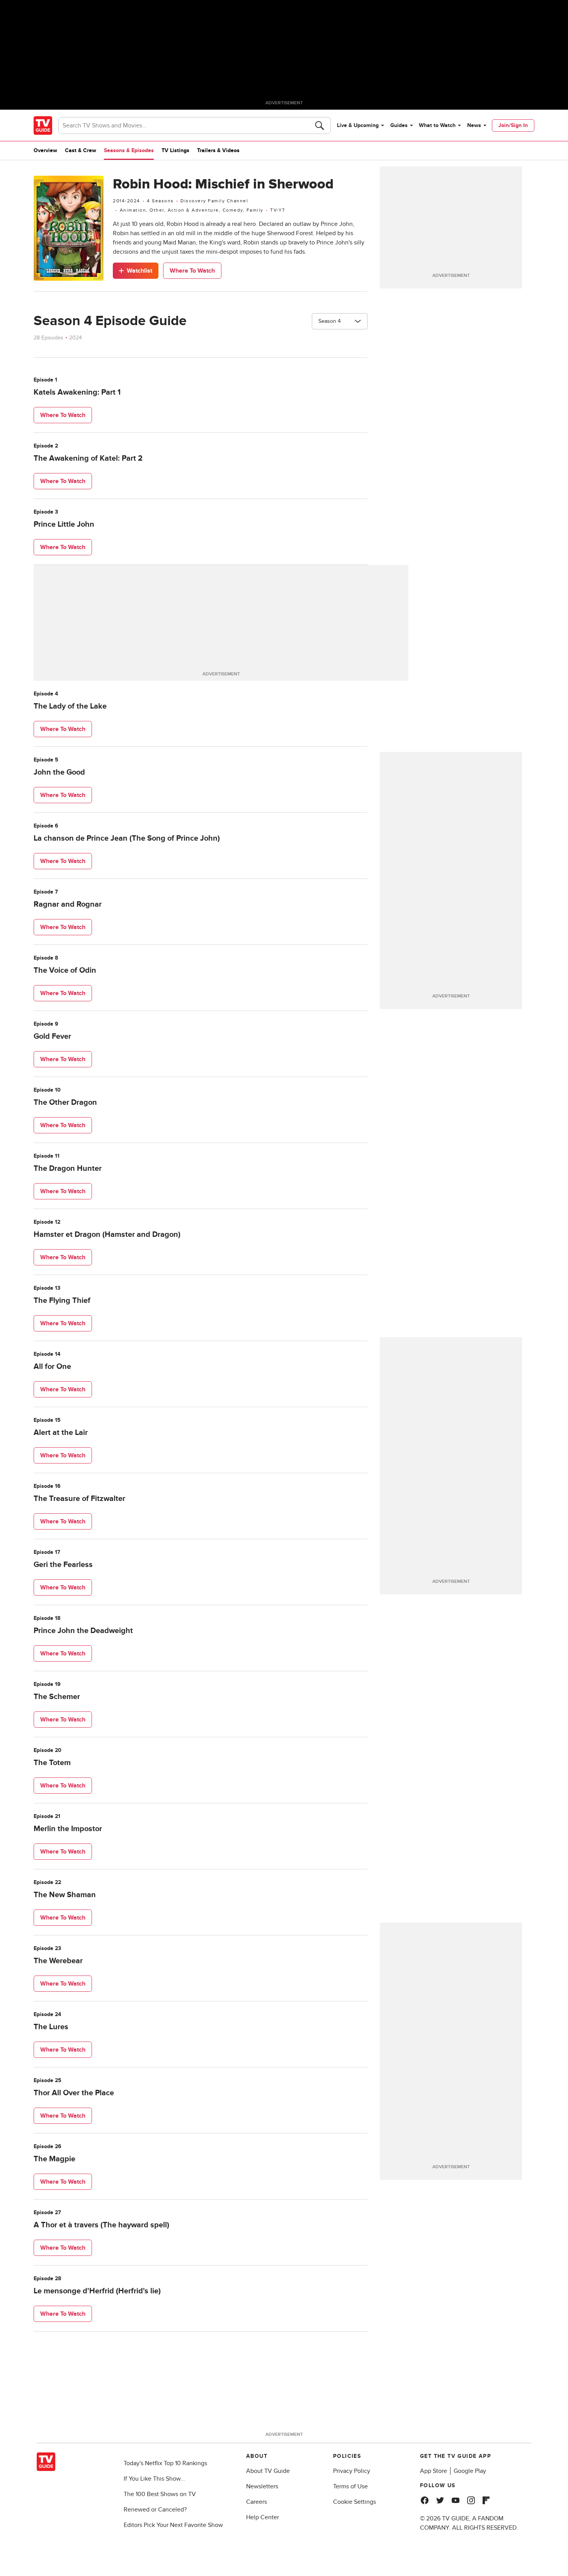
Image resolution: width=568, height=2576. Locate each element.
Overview (45, 150)
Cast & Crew (81, 150)
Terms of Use (350, 2486)
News (474, 125)
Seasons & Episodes (129, 150)
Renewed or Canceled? (155, 2510)
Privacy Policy (352, 2471)
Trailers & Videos (218, 150)
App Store (434, 2471)
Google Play (470, 2471)
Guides (399, 125)
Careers (257, 2502)
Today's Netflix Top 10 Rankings (165, 2463)
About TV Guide (268, 2471)
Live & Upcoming (358, 125)
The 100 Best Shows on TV (160, 2494)
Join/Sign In (513, 125)
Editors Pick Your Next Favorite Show (173, 2525)
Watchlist (139, 271)
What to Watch (437, 125)
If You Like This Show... (154, 2479)
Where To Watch (192, 271)
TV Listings (175, 150)
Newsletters (262, 2486)
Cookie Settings (355, 2502)
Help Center (263, 2517)
